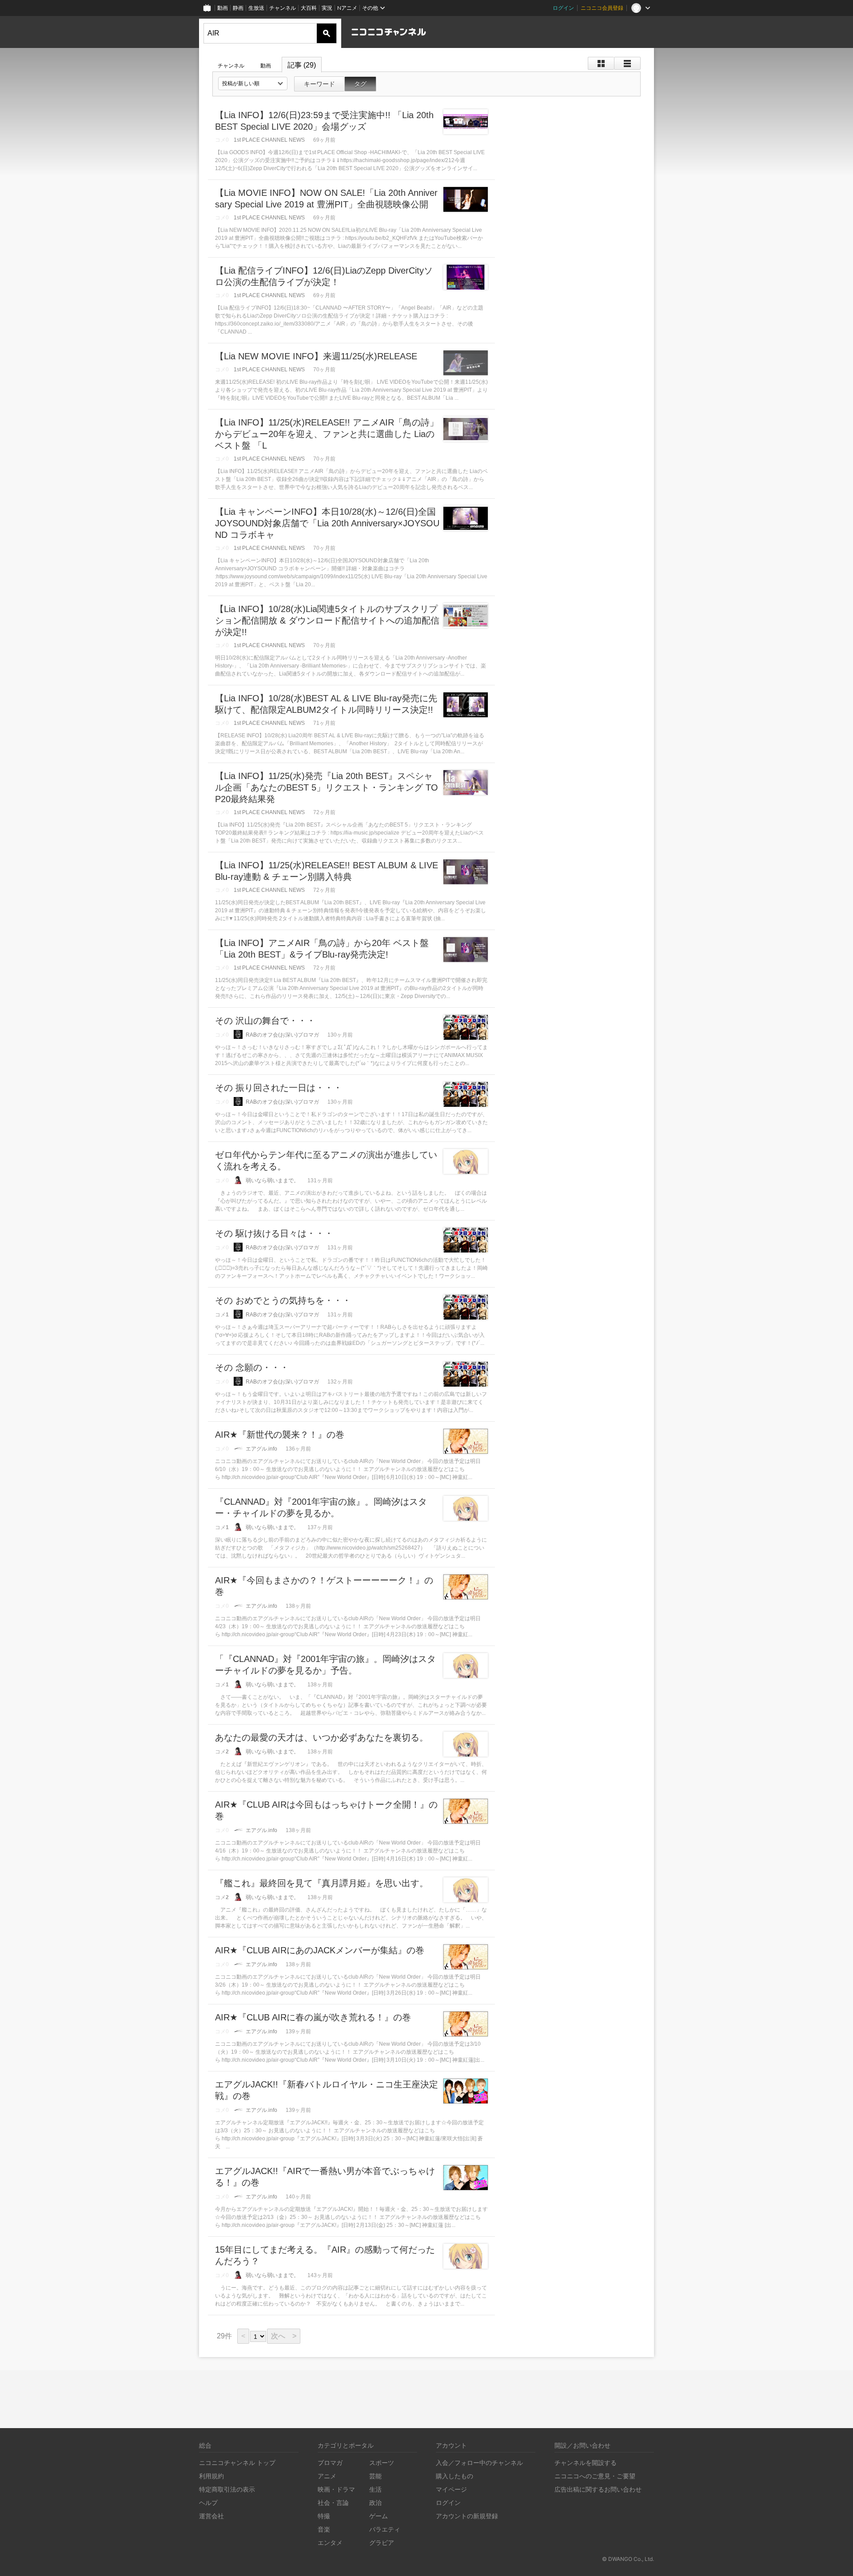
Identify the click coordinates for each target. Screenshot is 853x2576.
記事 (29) (302, 65)
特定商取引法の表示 (227, 2489)
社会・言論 (333, 2502)
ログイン (563, 8)
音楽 (324, 2529)
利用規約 (211, 2476)
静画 (238, 8)
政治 (375, 2502)
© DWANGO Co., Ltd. (628, 2559)
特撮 (324, 2516)
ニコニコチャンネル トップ (237, 2463)
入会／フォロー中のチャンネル (479, 2463)
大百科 (309, 8)
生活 (375, 2489)
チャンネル (283, 8)
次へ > (284, 2336)
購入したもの (454, 2476)
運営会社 (211, 2516)
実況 (327, 8)
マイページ (451, 2489)
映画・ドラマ (336, 2489)
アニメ (327, 2476)
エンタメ (330, 2542)
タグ (360, 84)
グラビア (382, 2542)
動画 (223, 8)
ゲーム (379, 2516)
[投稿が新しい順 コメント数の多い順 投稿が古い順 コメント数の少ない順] (253, 83)
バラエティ (385, 2529)
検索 (327, 33)
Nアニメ (347, 8)
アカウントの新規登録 (467, 2516)
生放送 (256, 8)
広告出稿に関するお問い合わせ (598, 2489)
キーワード (319, 84)
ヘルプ (208, 2502)
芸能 (375, 2476)
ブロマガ (330, 2463)
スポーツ (382, 2463)
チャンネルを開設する (586, 2463)
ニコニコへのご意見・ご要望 (595, 2476)
